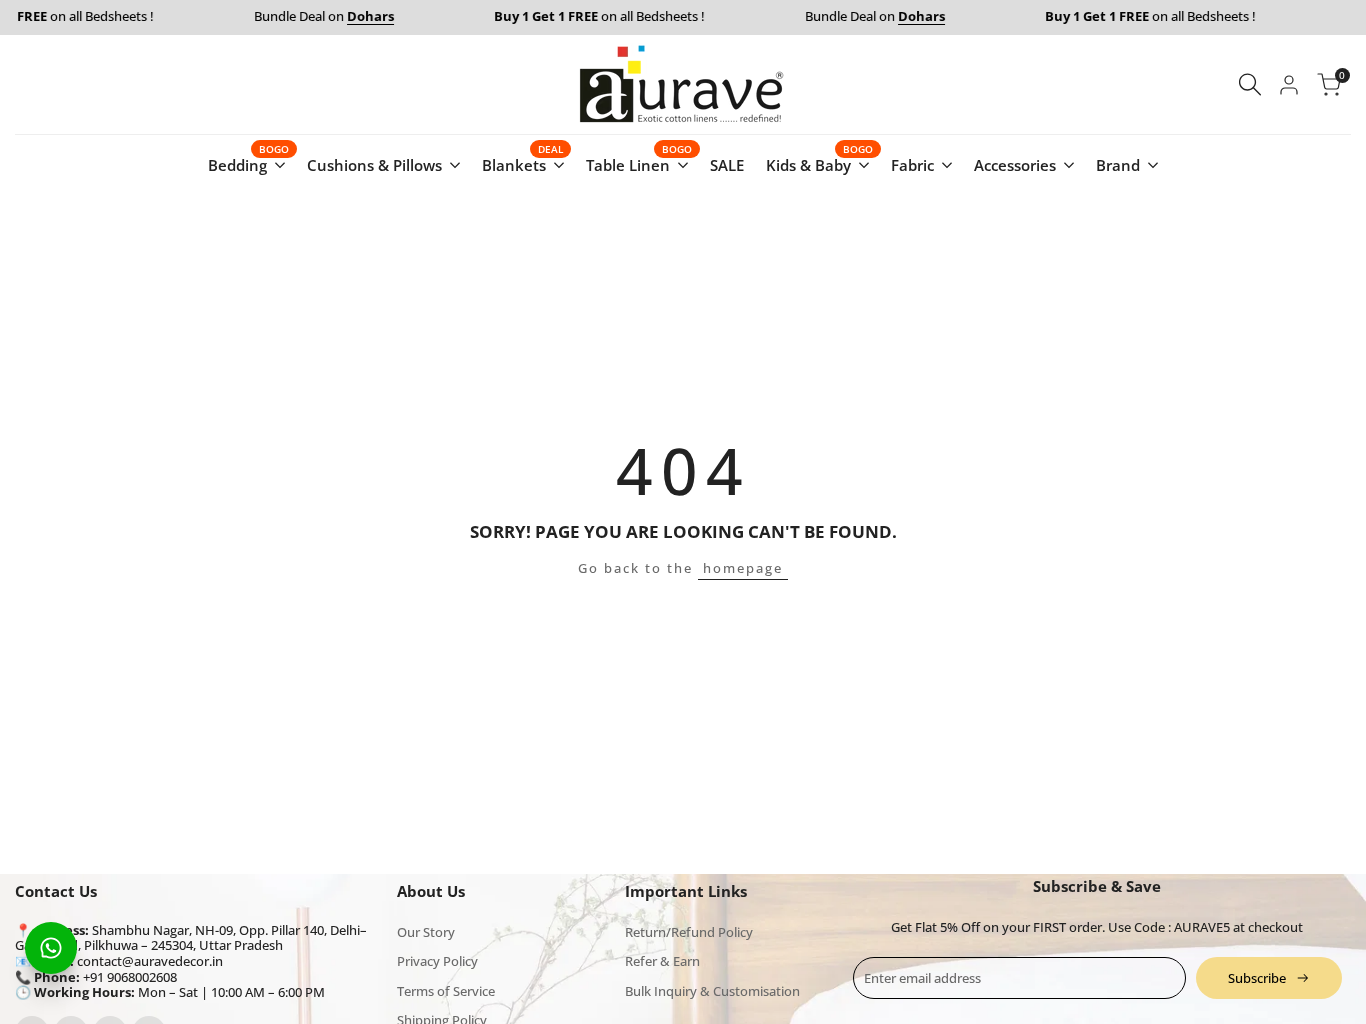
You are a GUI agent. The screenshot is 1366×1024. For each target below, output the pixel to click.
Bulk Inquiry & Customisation (712, 991)
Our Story (426, 932)
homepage (743, 568)
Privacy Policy (437, 961)
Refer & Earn (662, 961)
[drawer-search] (1250, 84)
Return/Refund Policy (689, 932)
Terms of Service (446, 991)
